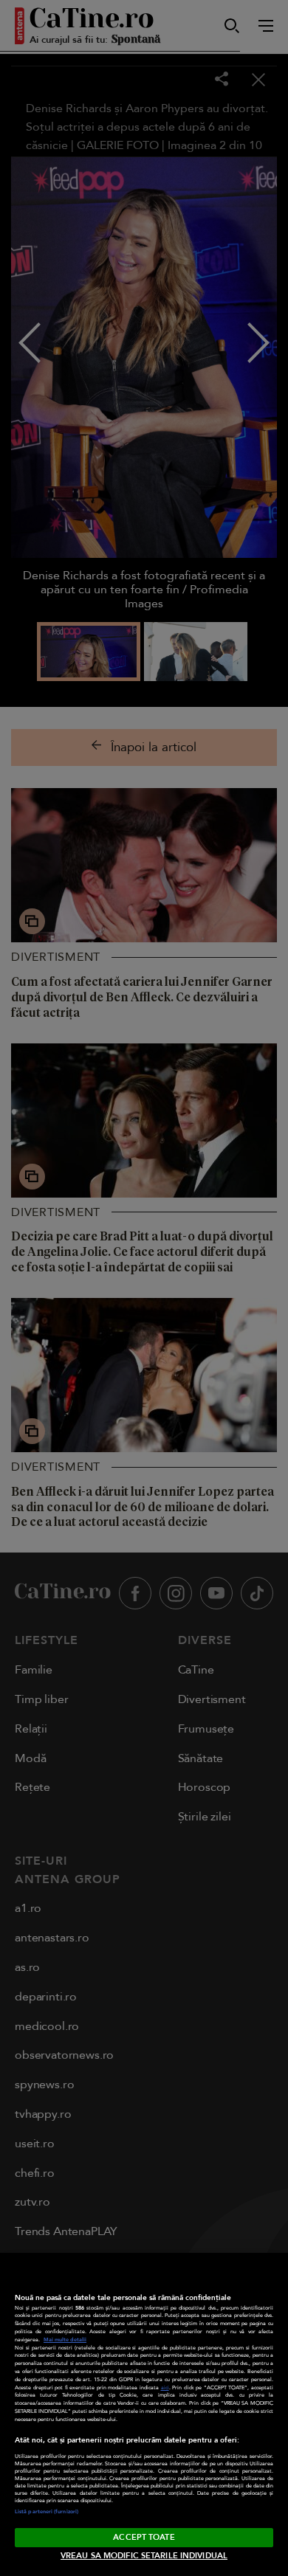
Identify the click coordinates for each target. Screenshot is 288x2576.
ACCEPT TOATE (144, 2537)
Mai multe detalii (65, 2340)
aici (165, 2388)
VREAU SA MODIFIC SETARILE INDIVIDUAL (144, 2556)
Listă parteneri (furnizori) (47, 2512)
